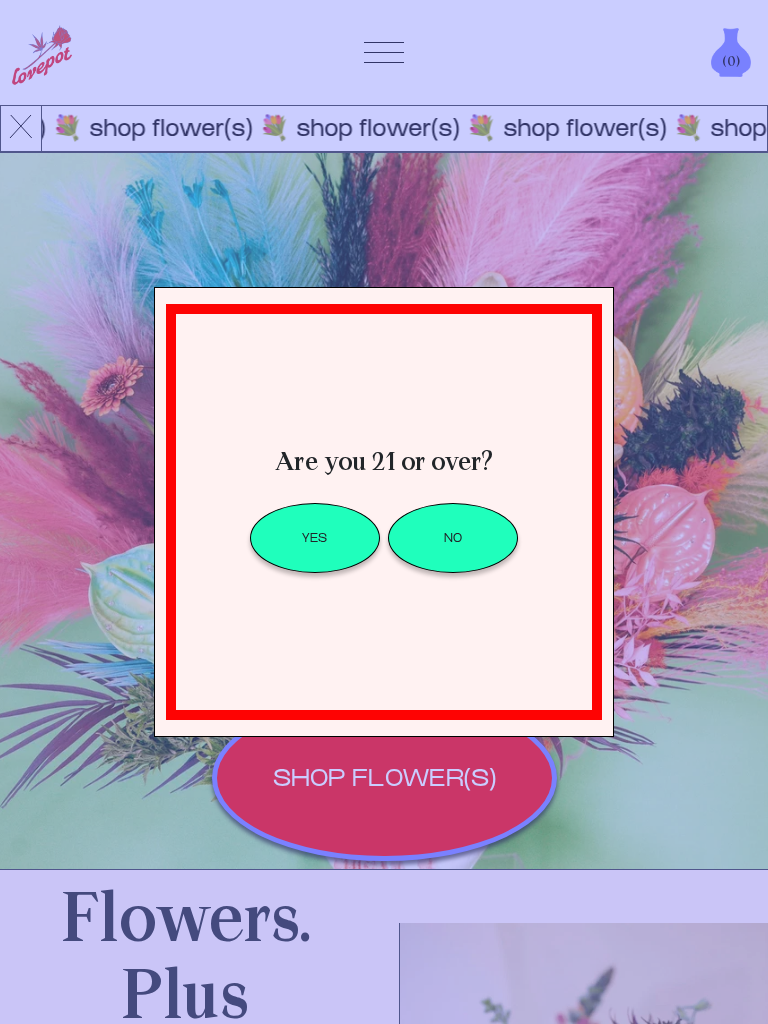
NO (453, 538)
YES (314, 538)
